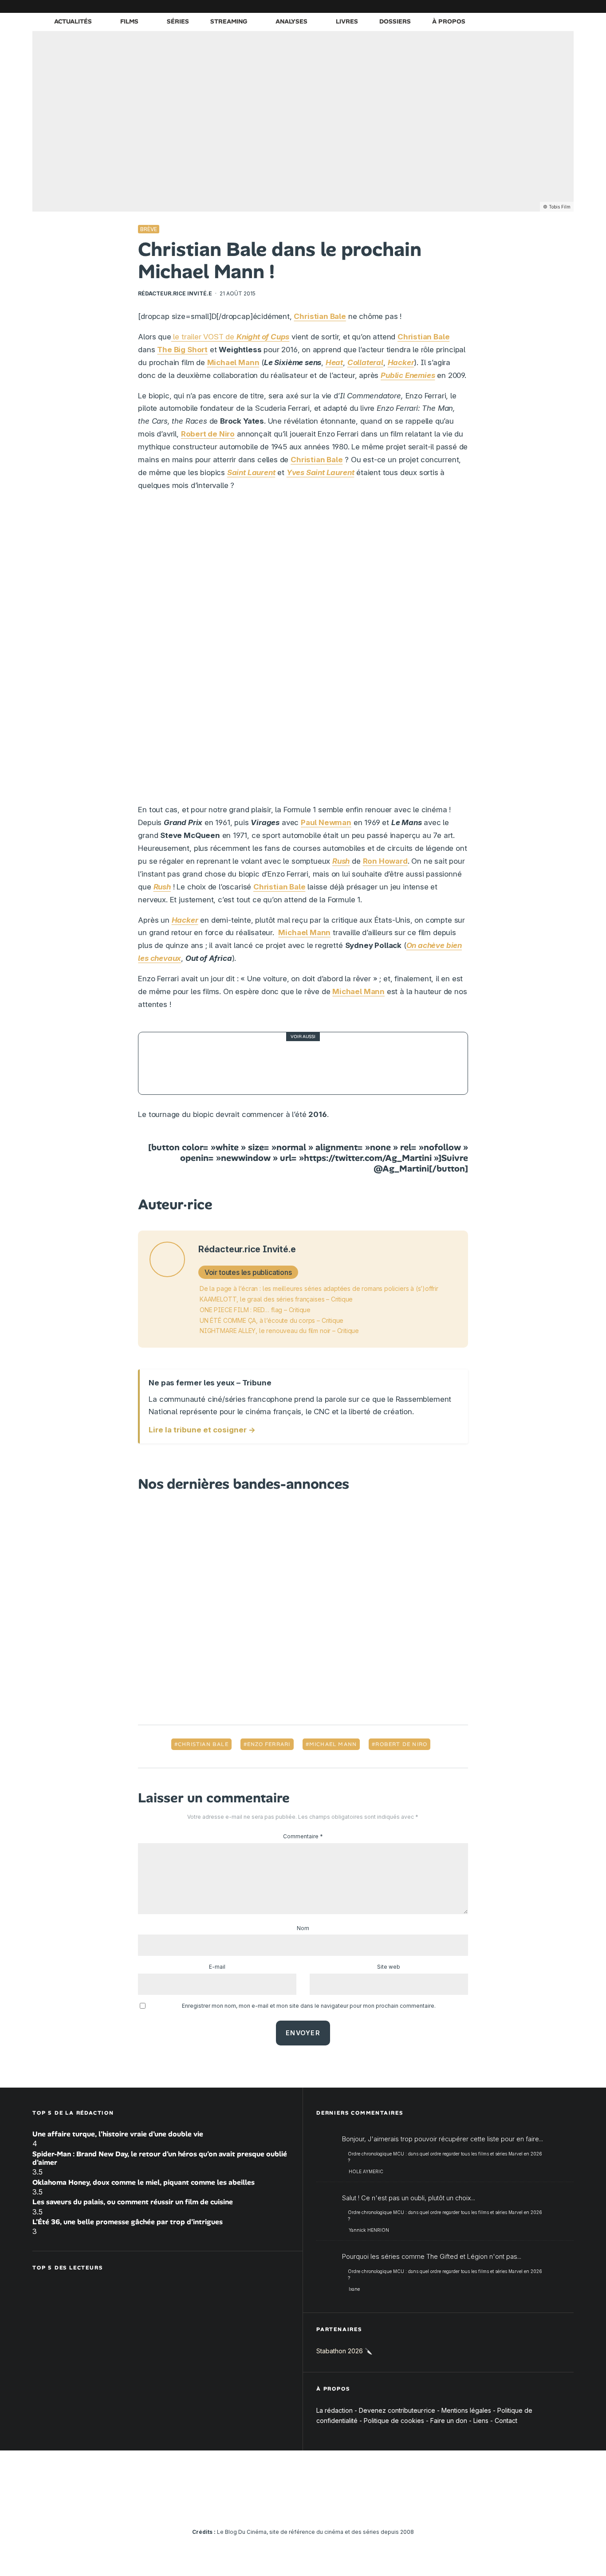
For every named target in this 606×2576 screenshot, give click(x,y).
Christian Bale (203, 1744)
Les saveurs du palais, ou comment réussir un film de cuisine (133, 2202)
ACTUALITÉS (73, 21)
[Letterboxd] (540, 6)
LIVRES (347, 21)
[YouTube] (500, 6)
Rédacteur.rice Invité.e (175, 293)
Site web (389, 1967)
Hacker (185, 920)
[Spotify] (554, 6)
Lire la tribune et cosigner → (202, 1430)
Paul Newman (326, 822)
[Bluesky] (527, 6)
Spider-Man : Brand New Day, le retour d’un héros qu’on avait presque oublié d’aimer (160, 2158)
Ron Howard (385, 861)
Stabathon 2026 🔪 (344, 2351)
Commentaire (303, 1836)
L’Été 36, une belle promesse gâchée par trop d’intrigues (128, 2222)
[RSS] (567, 6)
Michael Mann (233, 362)
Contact (506, 2421)
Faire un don (449, 2421)
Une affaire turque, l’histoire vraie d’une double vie (118, 2134)
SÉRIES (178, 21)
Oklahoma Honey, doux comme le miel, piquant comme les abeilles (144, 2182)
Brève (149, 229)
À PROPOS (449, 21)
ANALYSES (291, 21)
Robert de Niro (208, 434)
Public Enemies (408, 375)
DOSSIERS (395, 21)
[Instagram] (487, 6)
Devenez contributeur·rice (397, 2410)
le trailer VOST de (230, 337)
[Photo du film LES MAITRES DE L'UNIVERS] (169, 1063)
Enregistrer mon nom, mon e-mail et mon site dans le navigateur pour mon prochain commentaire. (309, 2006)
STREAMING (229, 21)
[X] (474, 6)
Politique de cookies (394, 2421)
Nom (303, 1928)
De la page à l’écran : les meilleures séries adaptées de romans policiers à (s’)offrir (319, 1288)
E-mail (217, 1967)
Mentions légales (466, 2410)
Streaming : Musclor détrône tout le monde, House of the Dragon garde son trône (319, 1063)
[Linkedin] (514, 6)
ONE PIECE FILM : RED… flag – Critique (255, 1310)
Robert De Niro (401, 1744)
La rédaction (334, 2410)
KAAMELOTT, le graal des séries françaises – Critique (276, 1299)
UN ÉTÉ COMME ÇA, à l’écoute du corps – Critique (272, 1320)
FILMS (129, 21)
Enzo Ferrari (269, 1744)
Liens (481, 2421)
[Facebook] (460, 6)
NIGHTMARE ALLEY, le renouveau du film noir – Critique (279, 1331)
